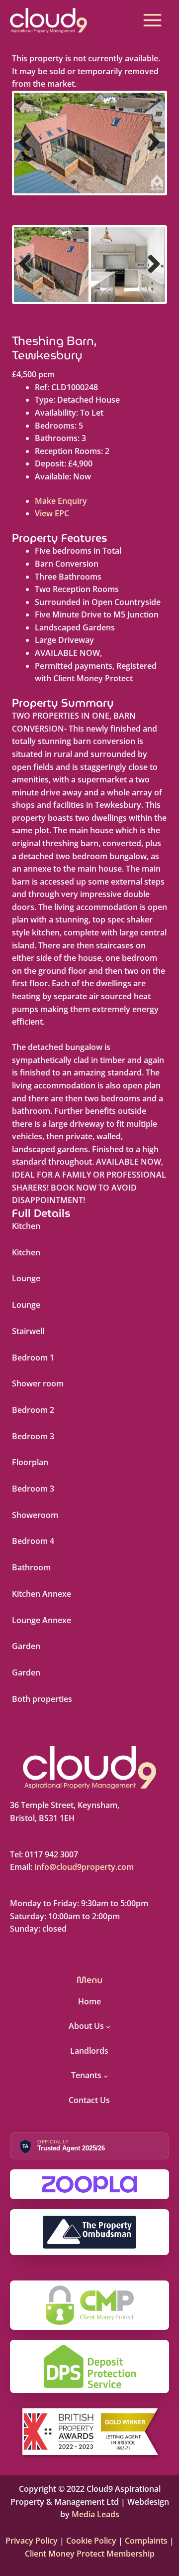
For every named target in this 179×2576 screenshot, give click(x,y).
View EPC (52, 513)
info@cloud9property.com (84, 1867)
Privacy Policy (33, 2541)
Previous (29, 152)
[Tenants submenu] (106, 2076)
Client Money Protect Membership (90, 2554)
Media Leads (95, 2514)
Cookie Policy (90, 2541)
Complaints (146, 2541)
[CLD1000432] (89, 143)
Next (151, 152)
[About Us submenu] (108, 2026)
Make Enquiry (61, 501)
